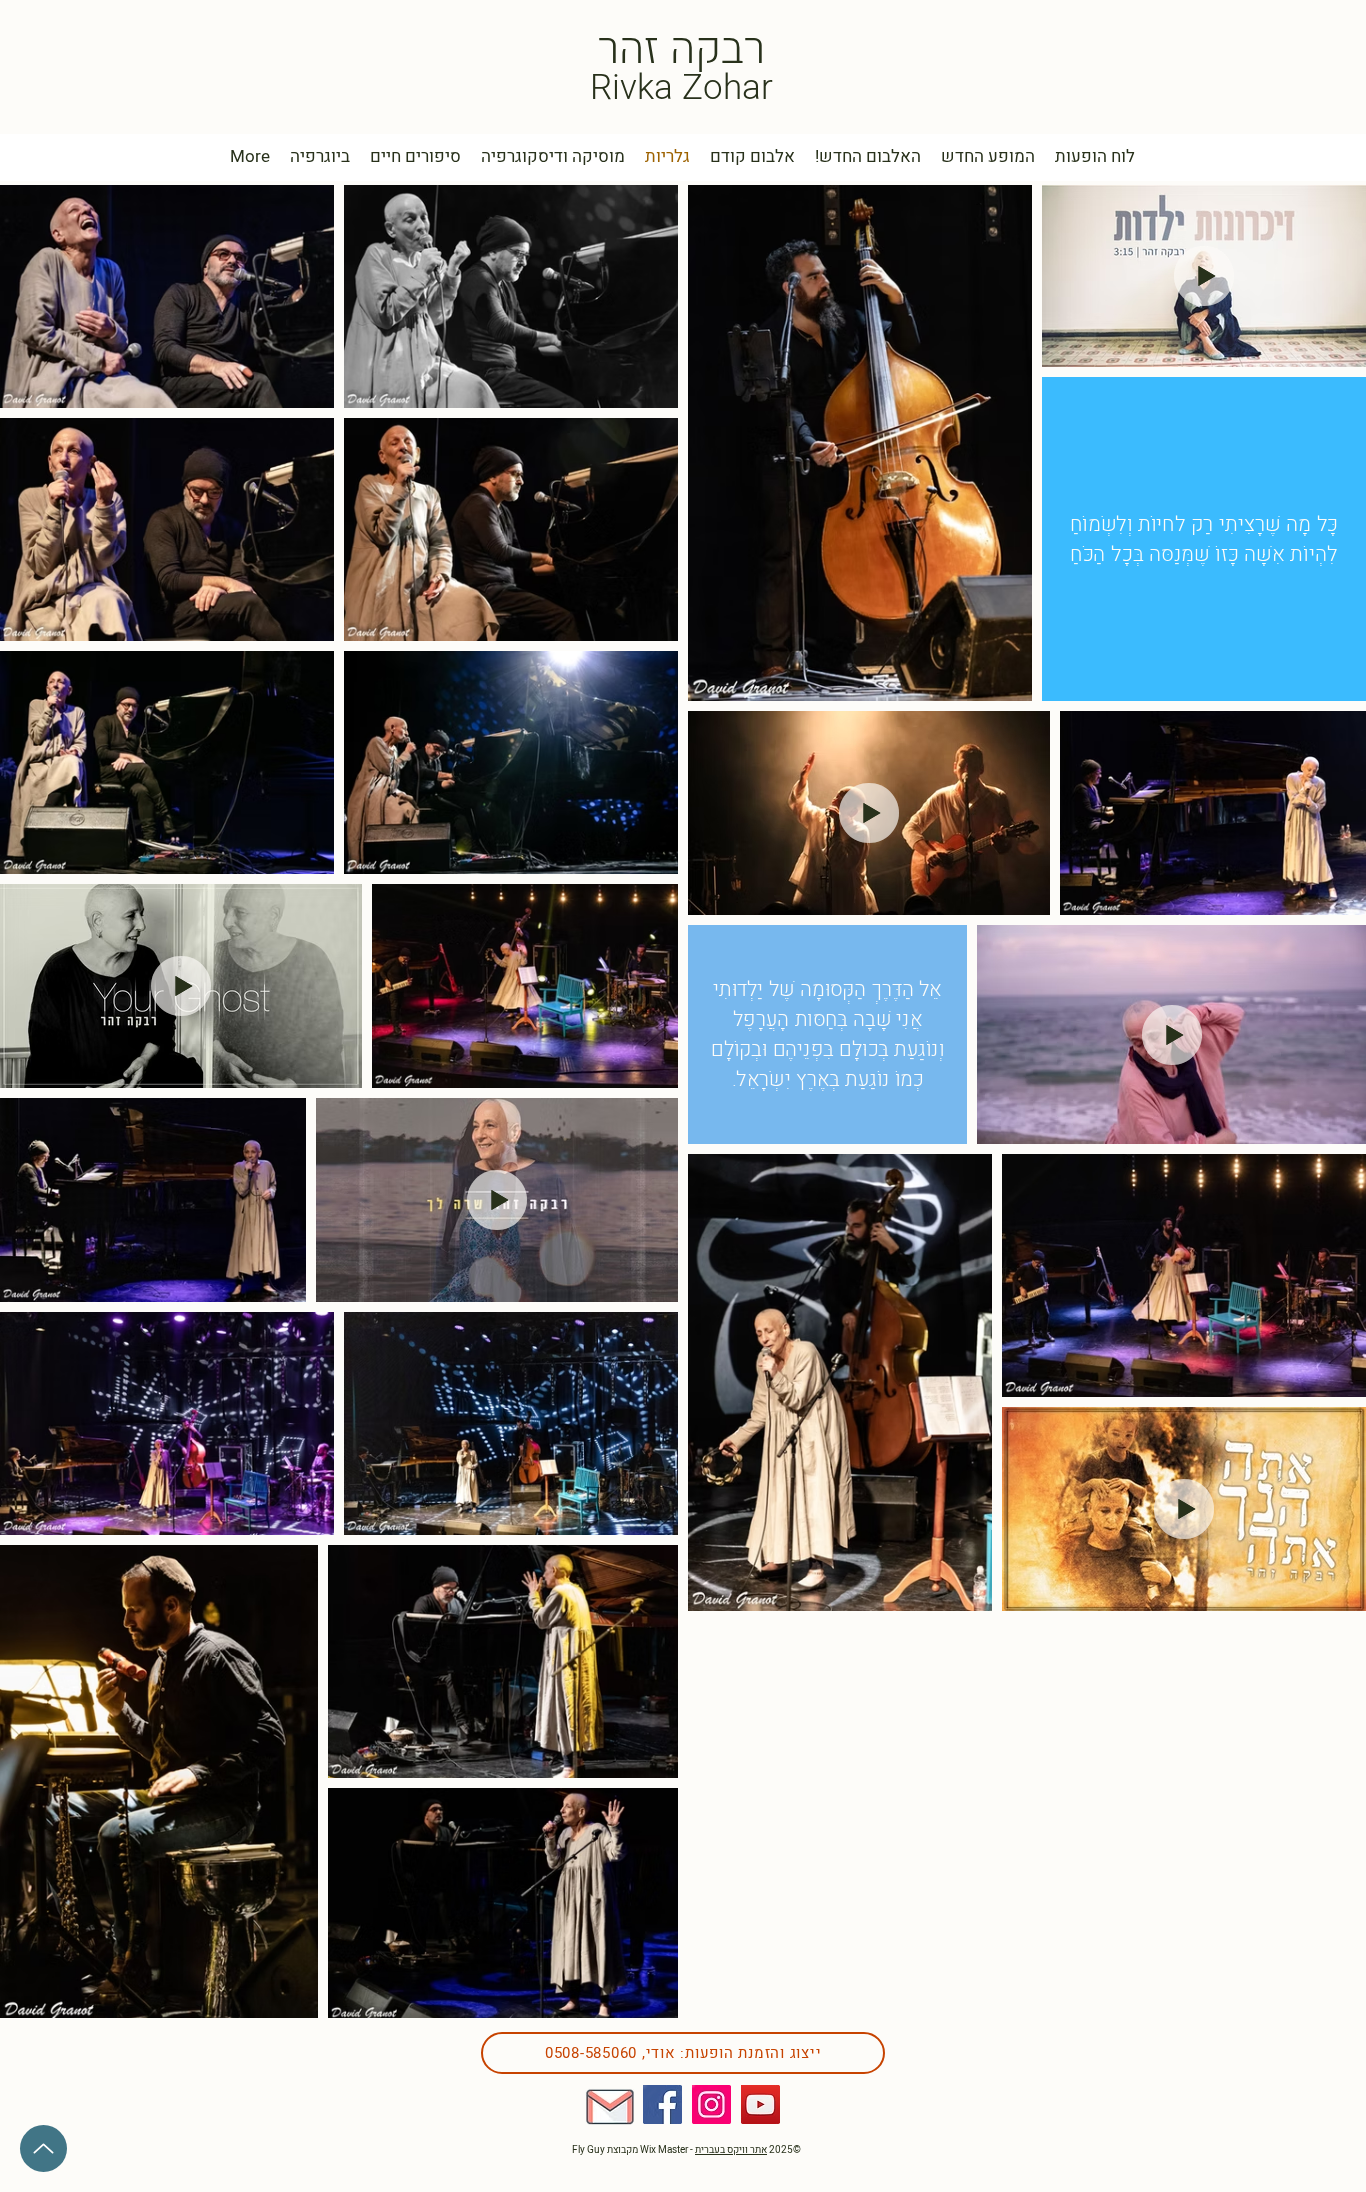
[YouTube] (760, 2104)
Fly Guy (589, 2150)
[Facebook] (662, 2104)
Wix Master (664, 2150)
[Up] (43, 2148)
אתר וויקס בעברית (731, 2150)
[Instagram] (711, 2104)
